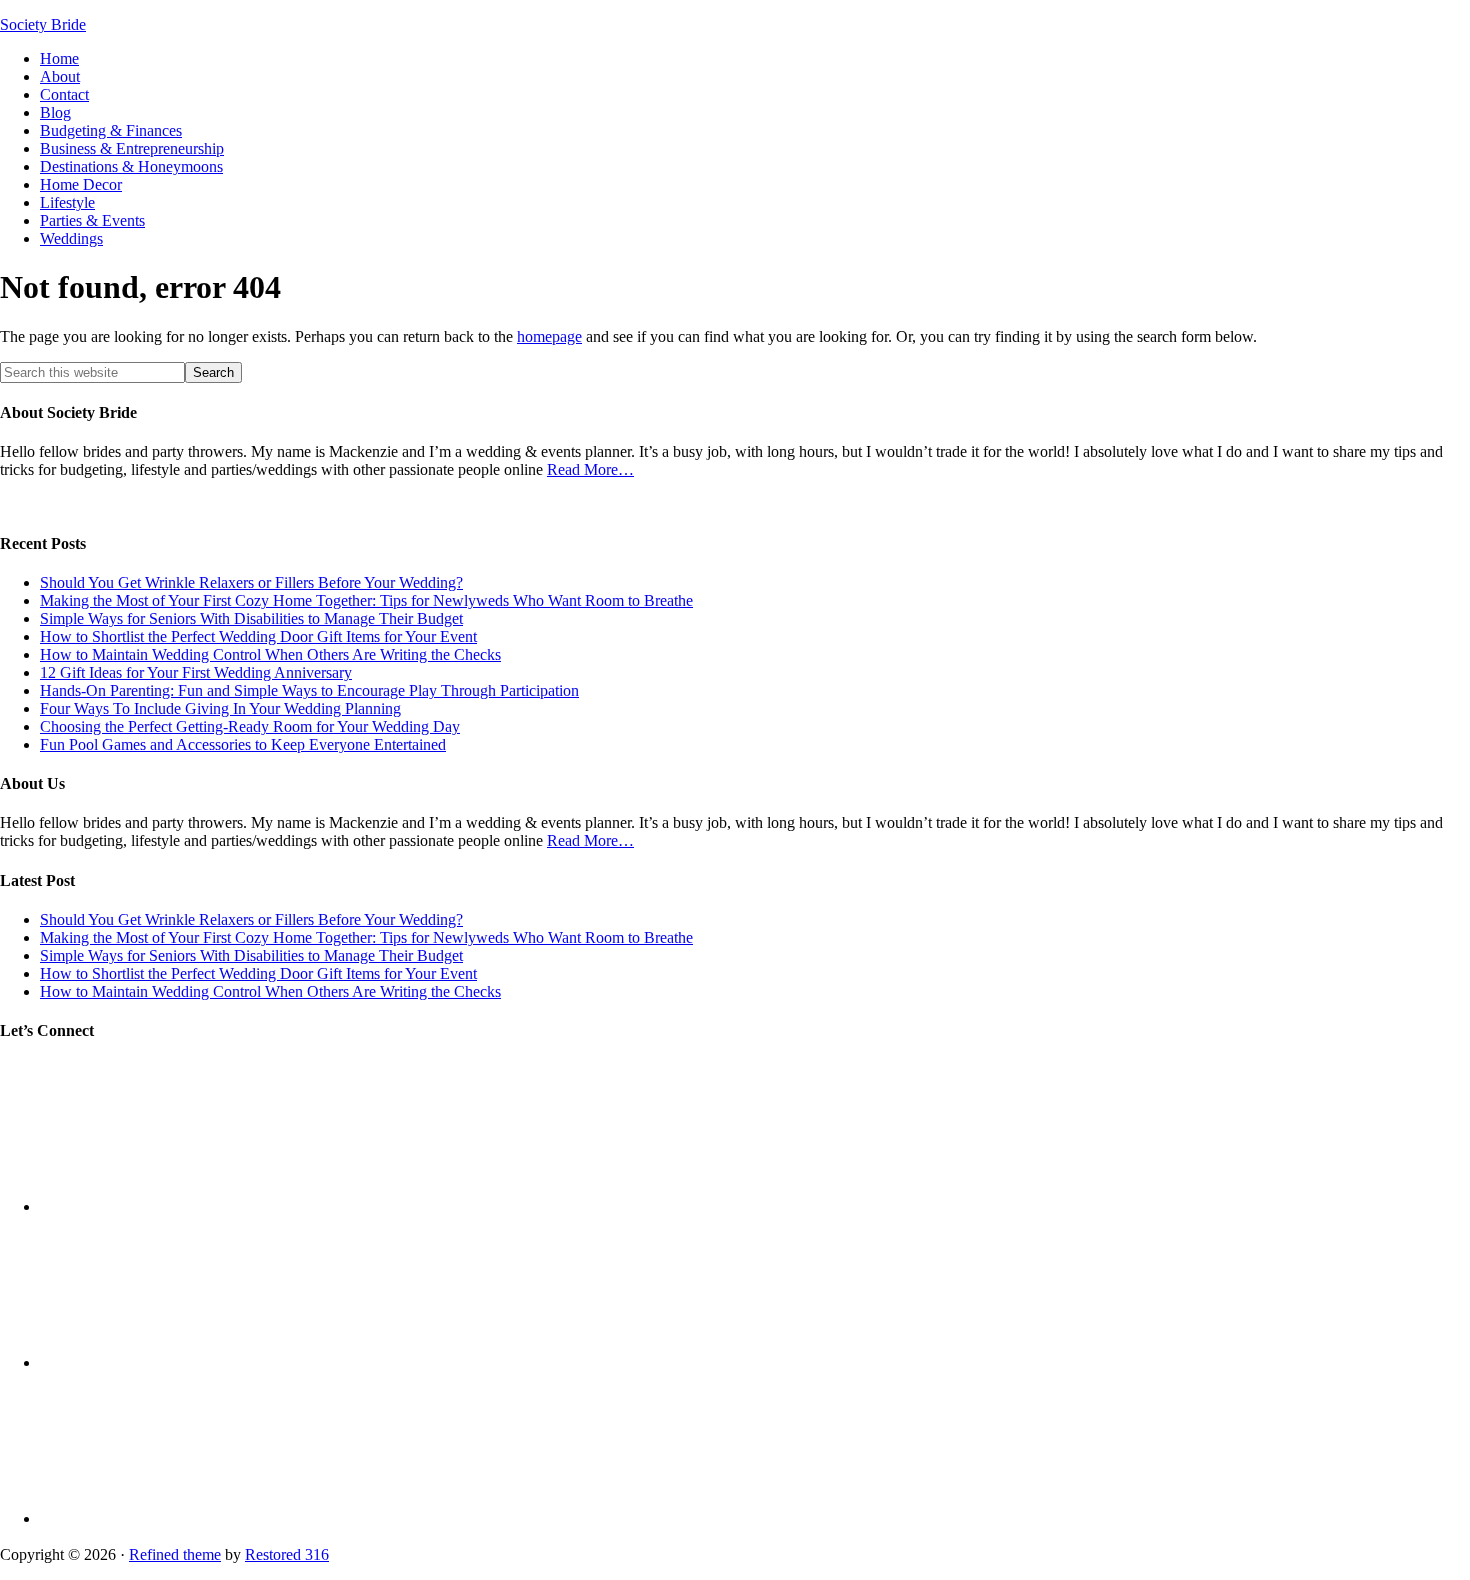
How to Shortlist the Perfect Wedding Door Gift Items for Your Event (258, 636)
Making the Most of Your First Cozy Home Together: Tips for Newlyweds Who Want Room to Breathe (366, 600)
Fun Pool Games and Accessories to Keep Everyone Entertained (243, 744)
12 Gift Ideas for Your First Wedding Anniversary (196, 672)
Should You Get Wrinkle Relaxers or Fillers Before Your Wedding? (251, 582)
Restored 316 (287, 1554)
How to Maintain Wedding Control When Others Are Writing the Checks (270, 654)
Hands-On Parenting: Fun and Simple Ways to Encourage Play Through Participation (309, 690)
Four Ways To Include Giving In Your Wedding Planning (220, 708)
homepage (549, 336)
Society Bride (43, 24)
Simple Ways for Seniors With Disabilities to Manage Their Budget (251, 618)
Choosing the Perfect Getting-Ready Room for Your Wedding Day (250, 726)
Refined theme (175, 1554)
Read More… (590, 469)
